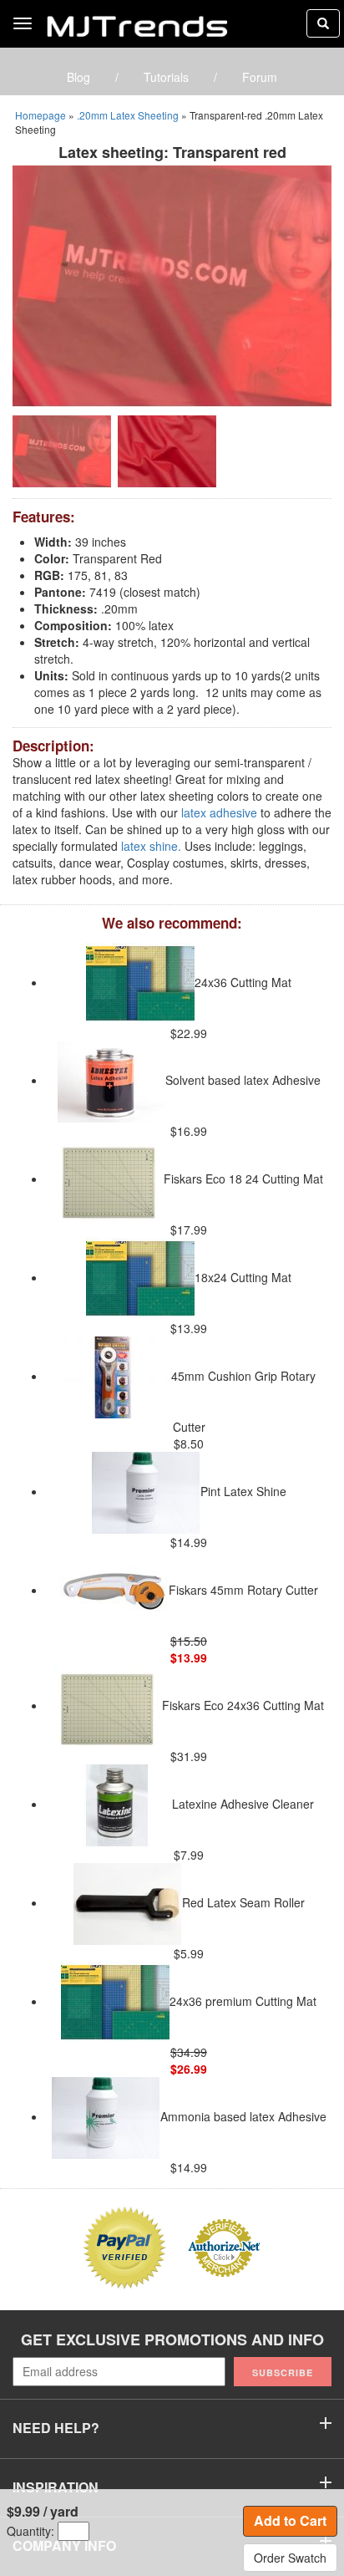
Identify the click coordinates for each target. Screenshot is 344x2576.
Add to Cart (290, 2520)
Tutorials (166, 77)
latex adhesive (219, 812)
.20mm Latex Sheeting (128, 115)
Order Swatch (290, 2558)
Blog (78, 77)
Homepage (40, 115)
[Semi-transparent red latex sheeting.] (172, 284)
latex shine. (151, 846)
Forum (260, 77)
